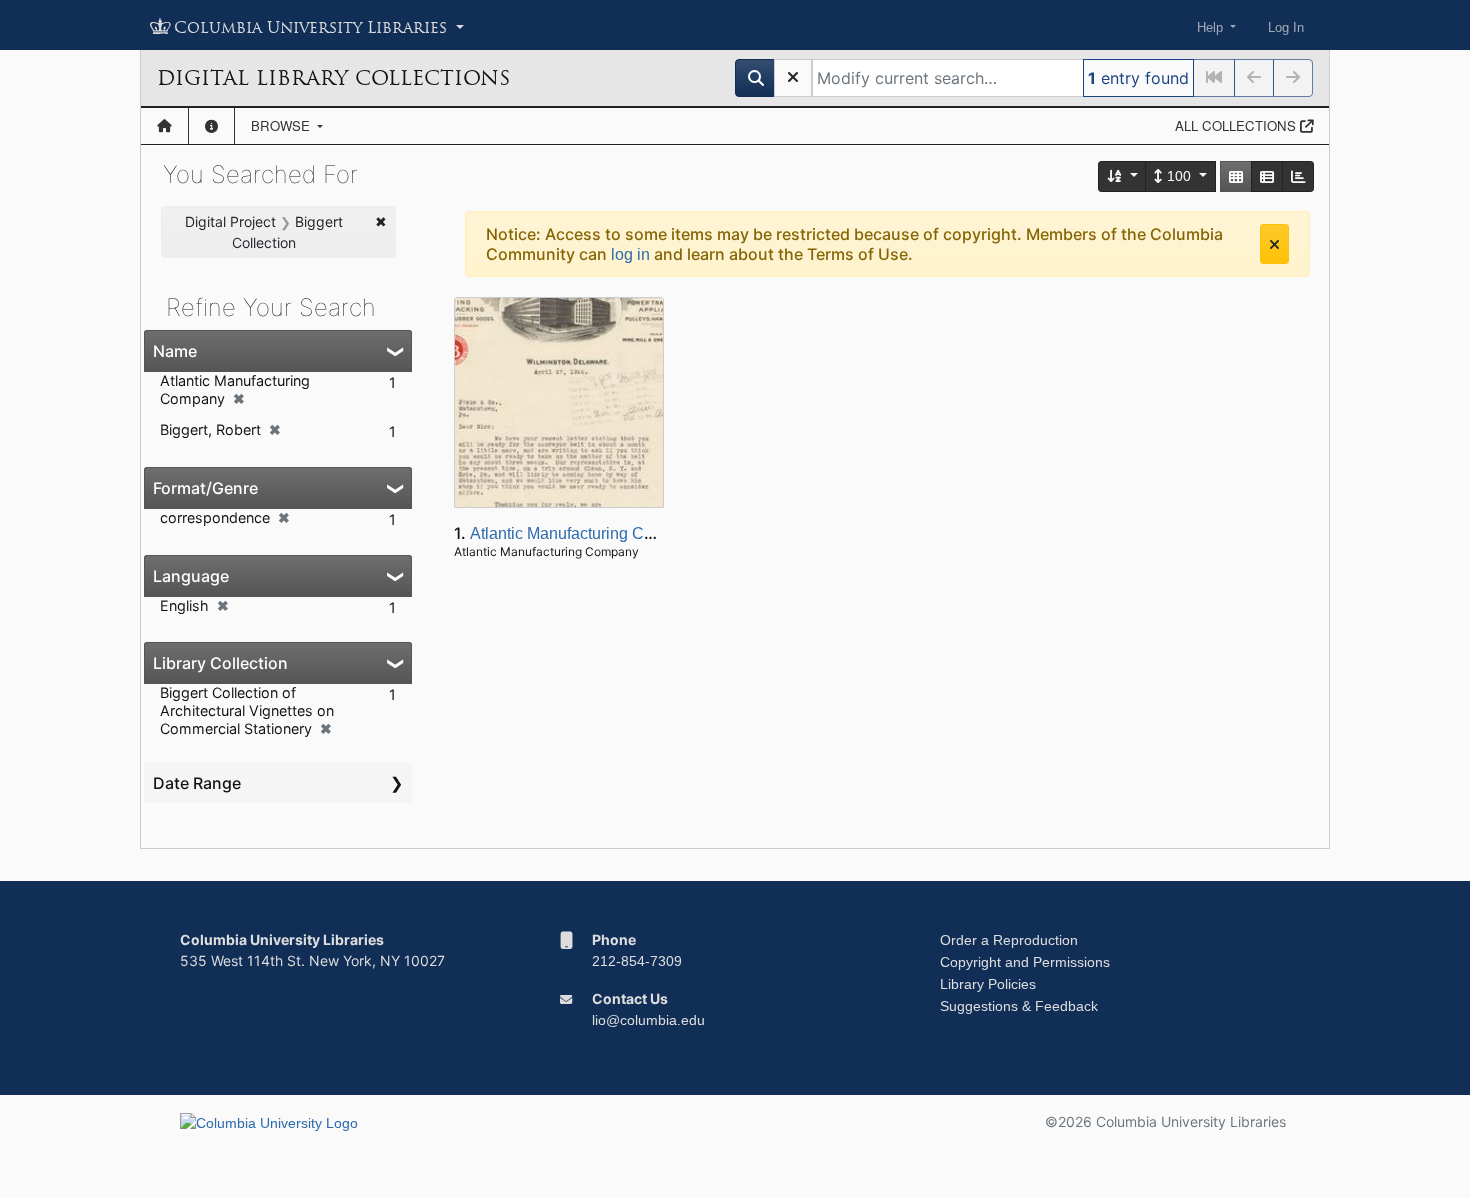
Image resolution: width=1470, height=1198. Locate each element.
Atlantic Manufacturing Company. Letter (609, 533)
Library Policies (988, 984)
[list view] (1267, 176)
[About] (211, 126)
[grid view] (1236, 176)
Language (191, 576)
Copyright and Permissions (1025, 962)
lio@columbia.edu (648, 1020)
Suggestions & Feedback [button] (1019, 1006)
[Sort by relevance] (1123, 176)
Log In (1286, 27)
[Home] (164, 126)
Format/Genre (205, 488)
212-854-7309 (637, 961)
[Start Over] (793, 78)
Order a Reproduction (1009, 940)
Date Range (197, 783)
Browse (282, 125)
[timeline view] (1298, 176)
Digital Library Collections (333, 78)
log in (630, 254)
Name (175, 351)
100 (1179, 176)
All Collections (1237, 125)
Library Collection (220, 663)
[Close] (1274, 244)
